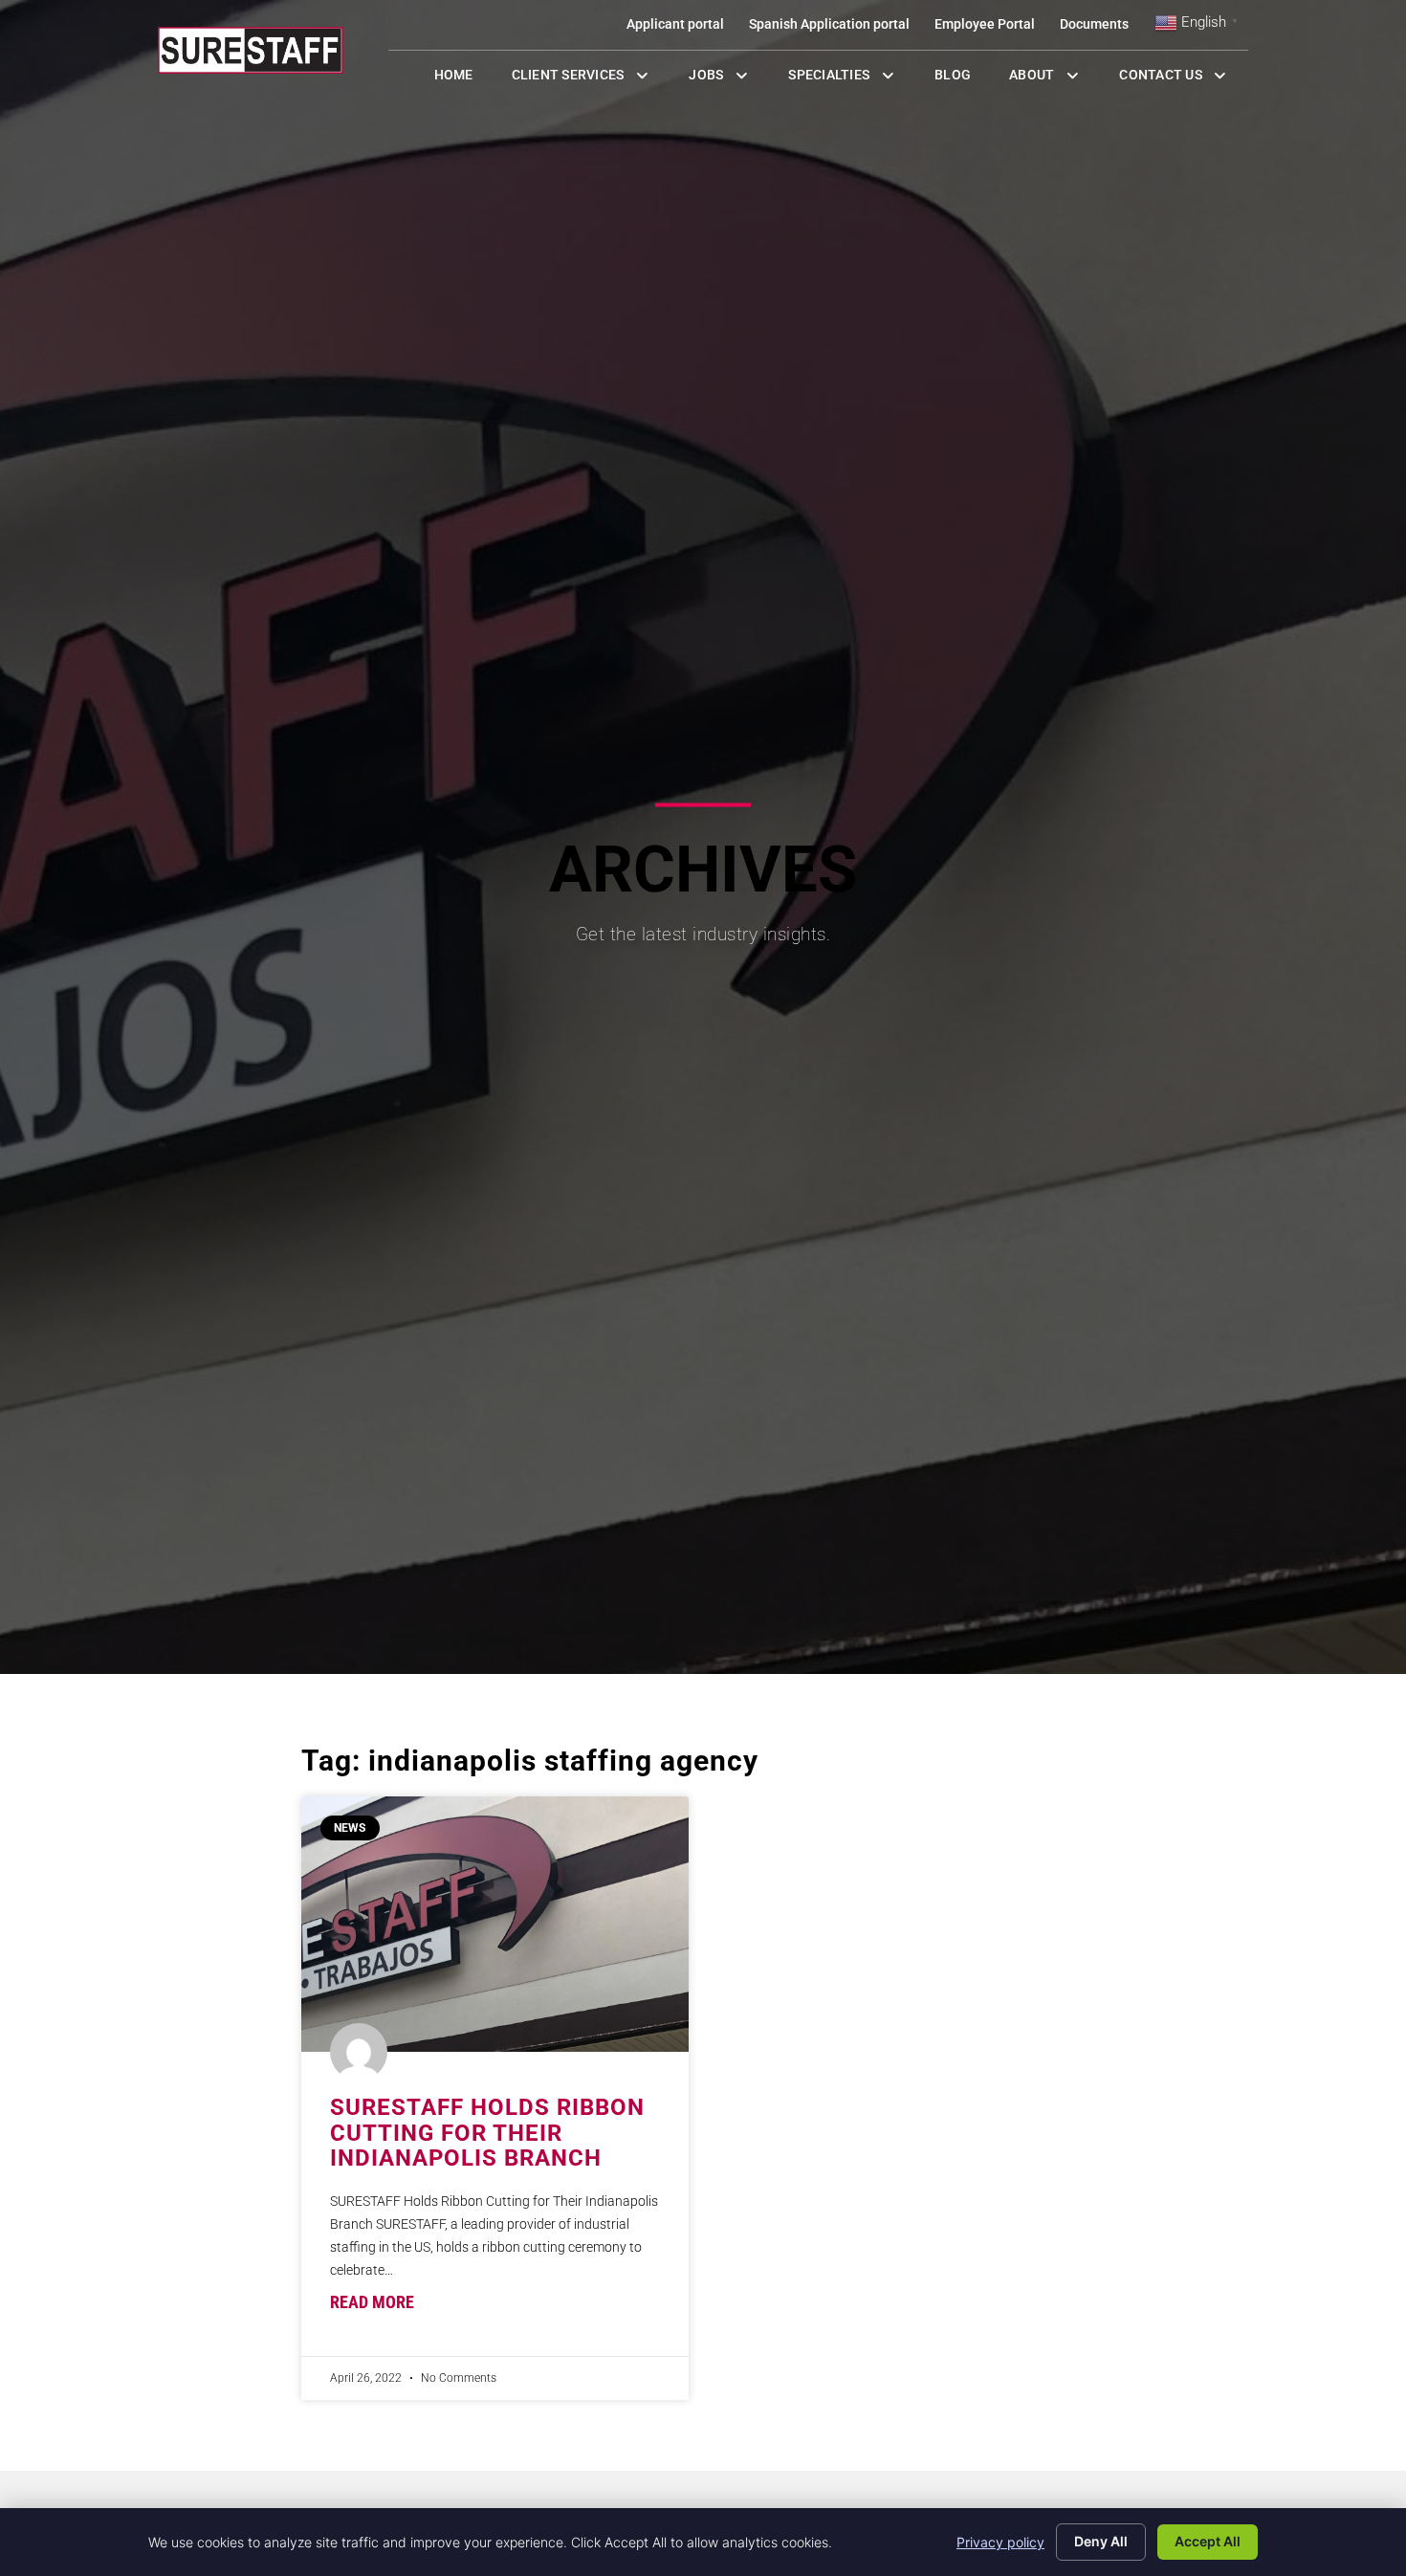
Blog (962, 79)
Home (463, 79)
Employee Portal (991, 28)
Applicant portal (681, 28)
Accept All (1208, 2541)
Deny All (1101, 2541)
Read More (372, 2302)
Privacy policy (1000, 2542)
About (1054, 79)
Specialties (852, 79)
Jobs (723, 79)
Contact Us (1184, 79)
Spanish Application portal (835, 28)
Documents (1100, 28)
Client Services (591, 79)
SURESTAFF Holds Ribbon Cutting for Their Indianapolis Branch (487, 2133)
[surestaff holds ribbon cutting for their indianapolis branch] (495, 1924)
